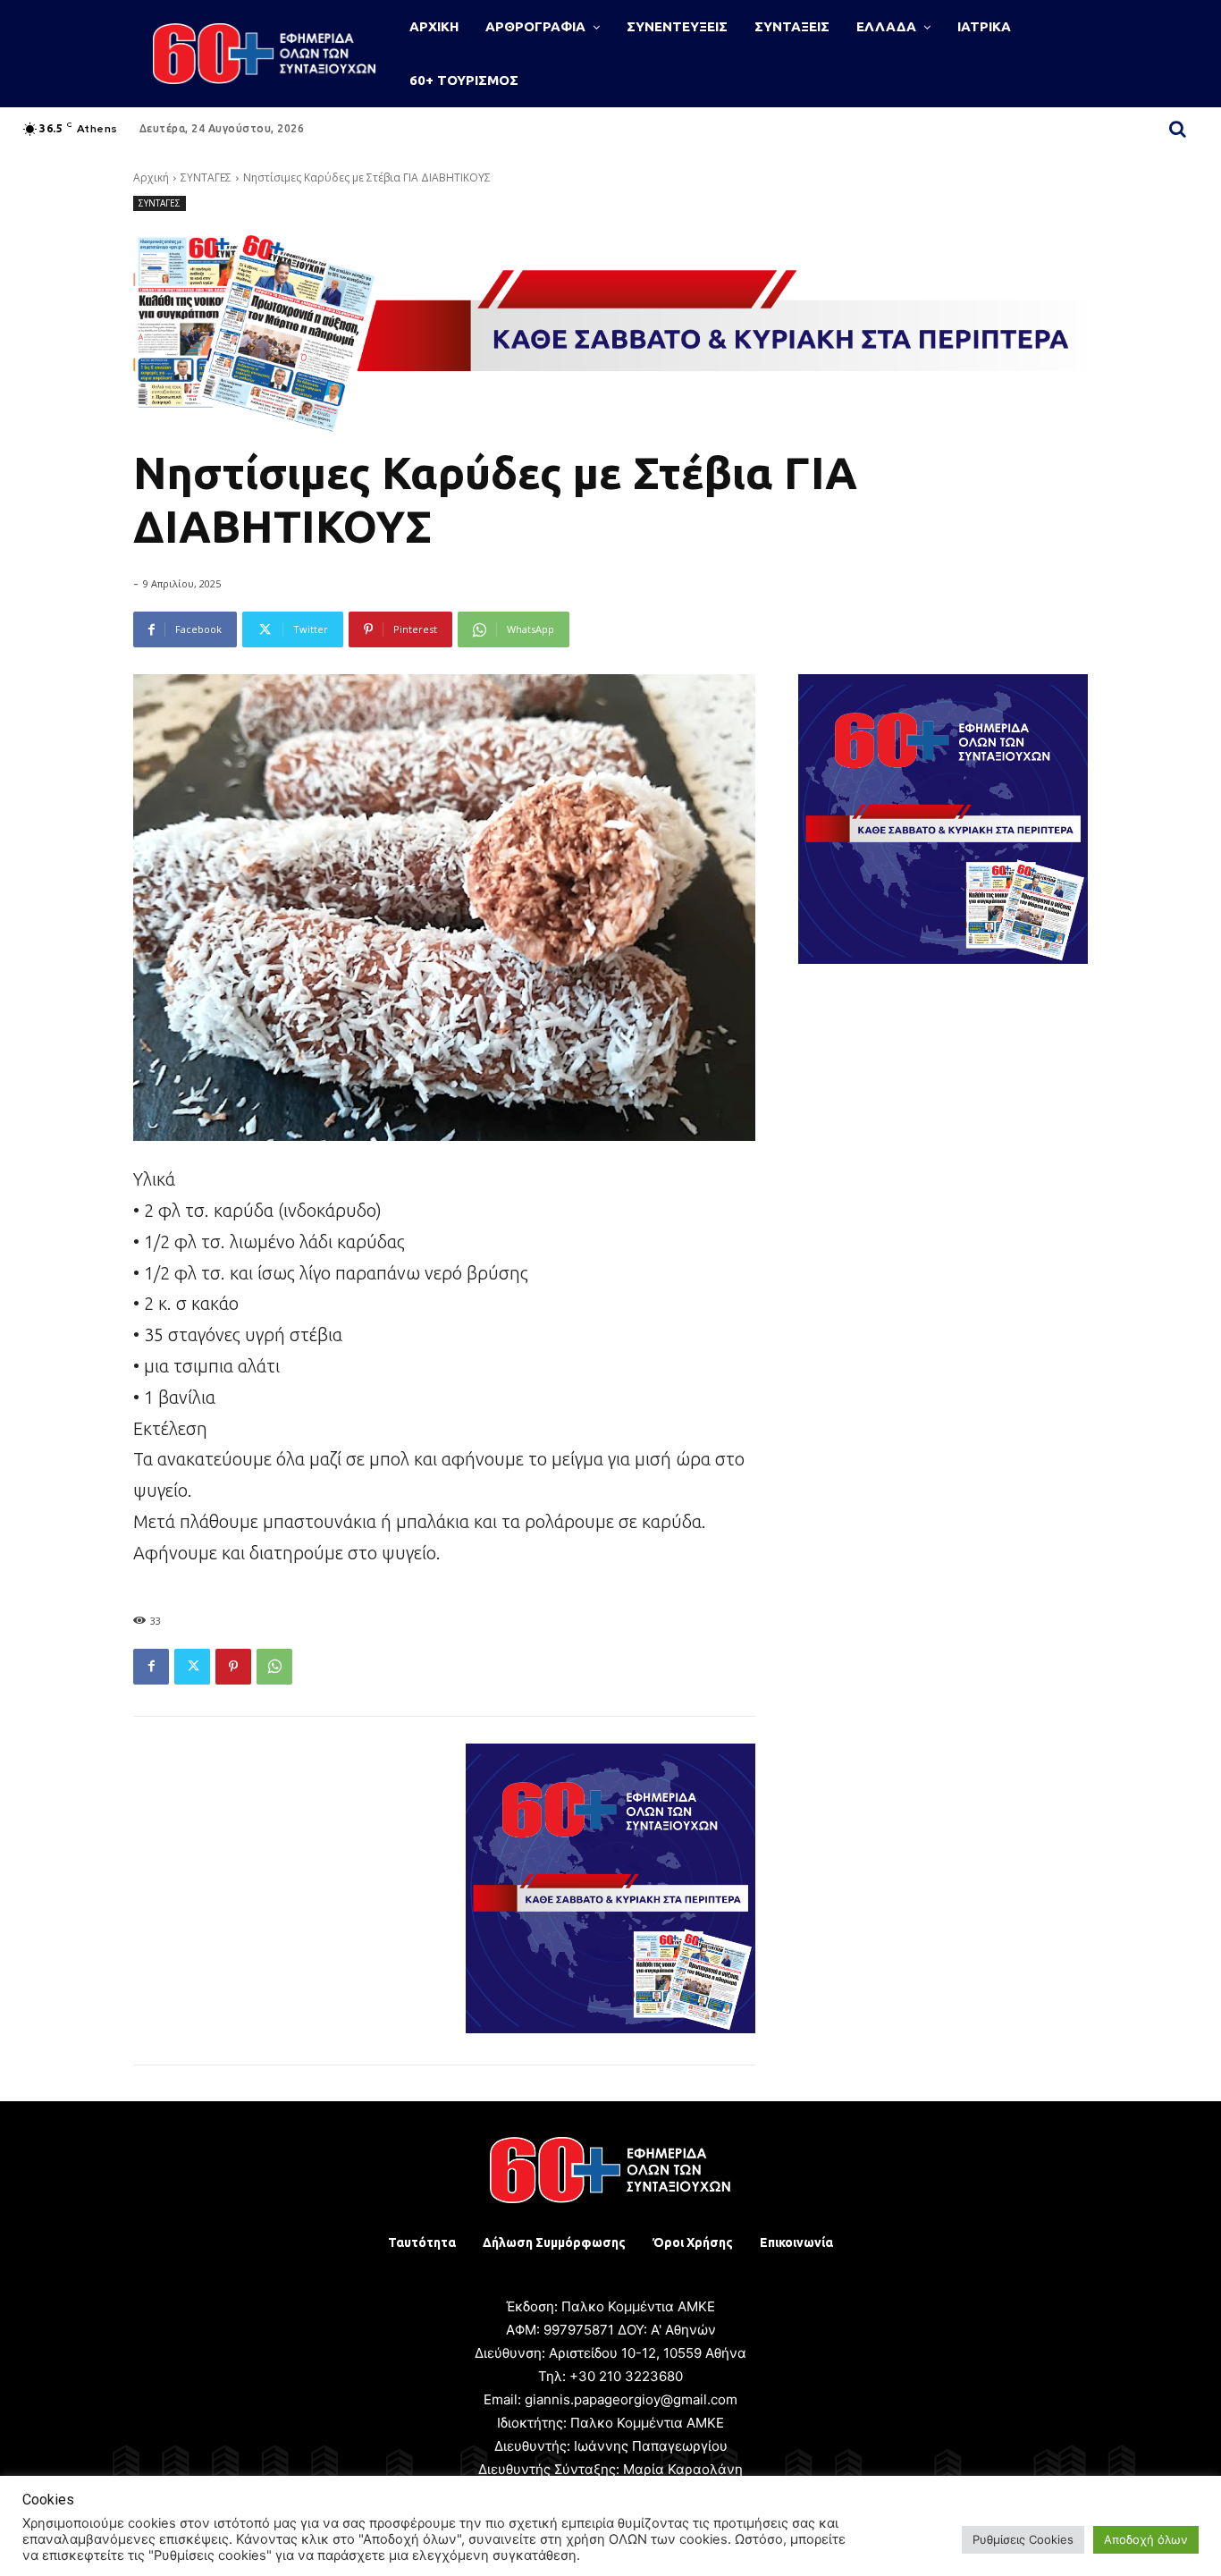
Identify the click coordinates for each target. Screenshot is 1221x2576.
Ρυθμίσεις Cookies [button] (1023, 2539)
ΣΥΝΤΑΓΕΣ (206, 177)
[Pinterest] (233, 1667)
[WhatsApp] (274, 1667)
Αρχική (151, 177)
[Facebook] (151, 1667)
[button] (1178, 129)
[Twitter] (192, 1667)
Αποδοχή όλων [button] (1146, 2539)
